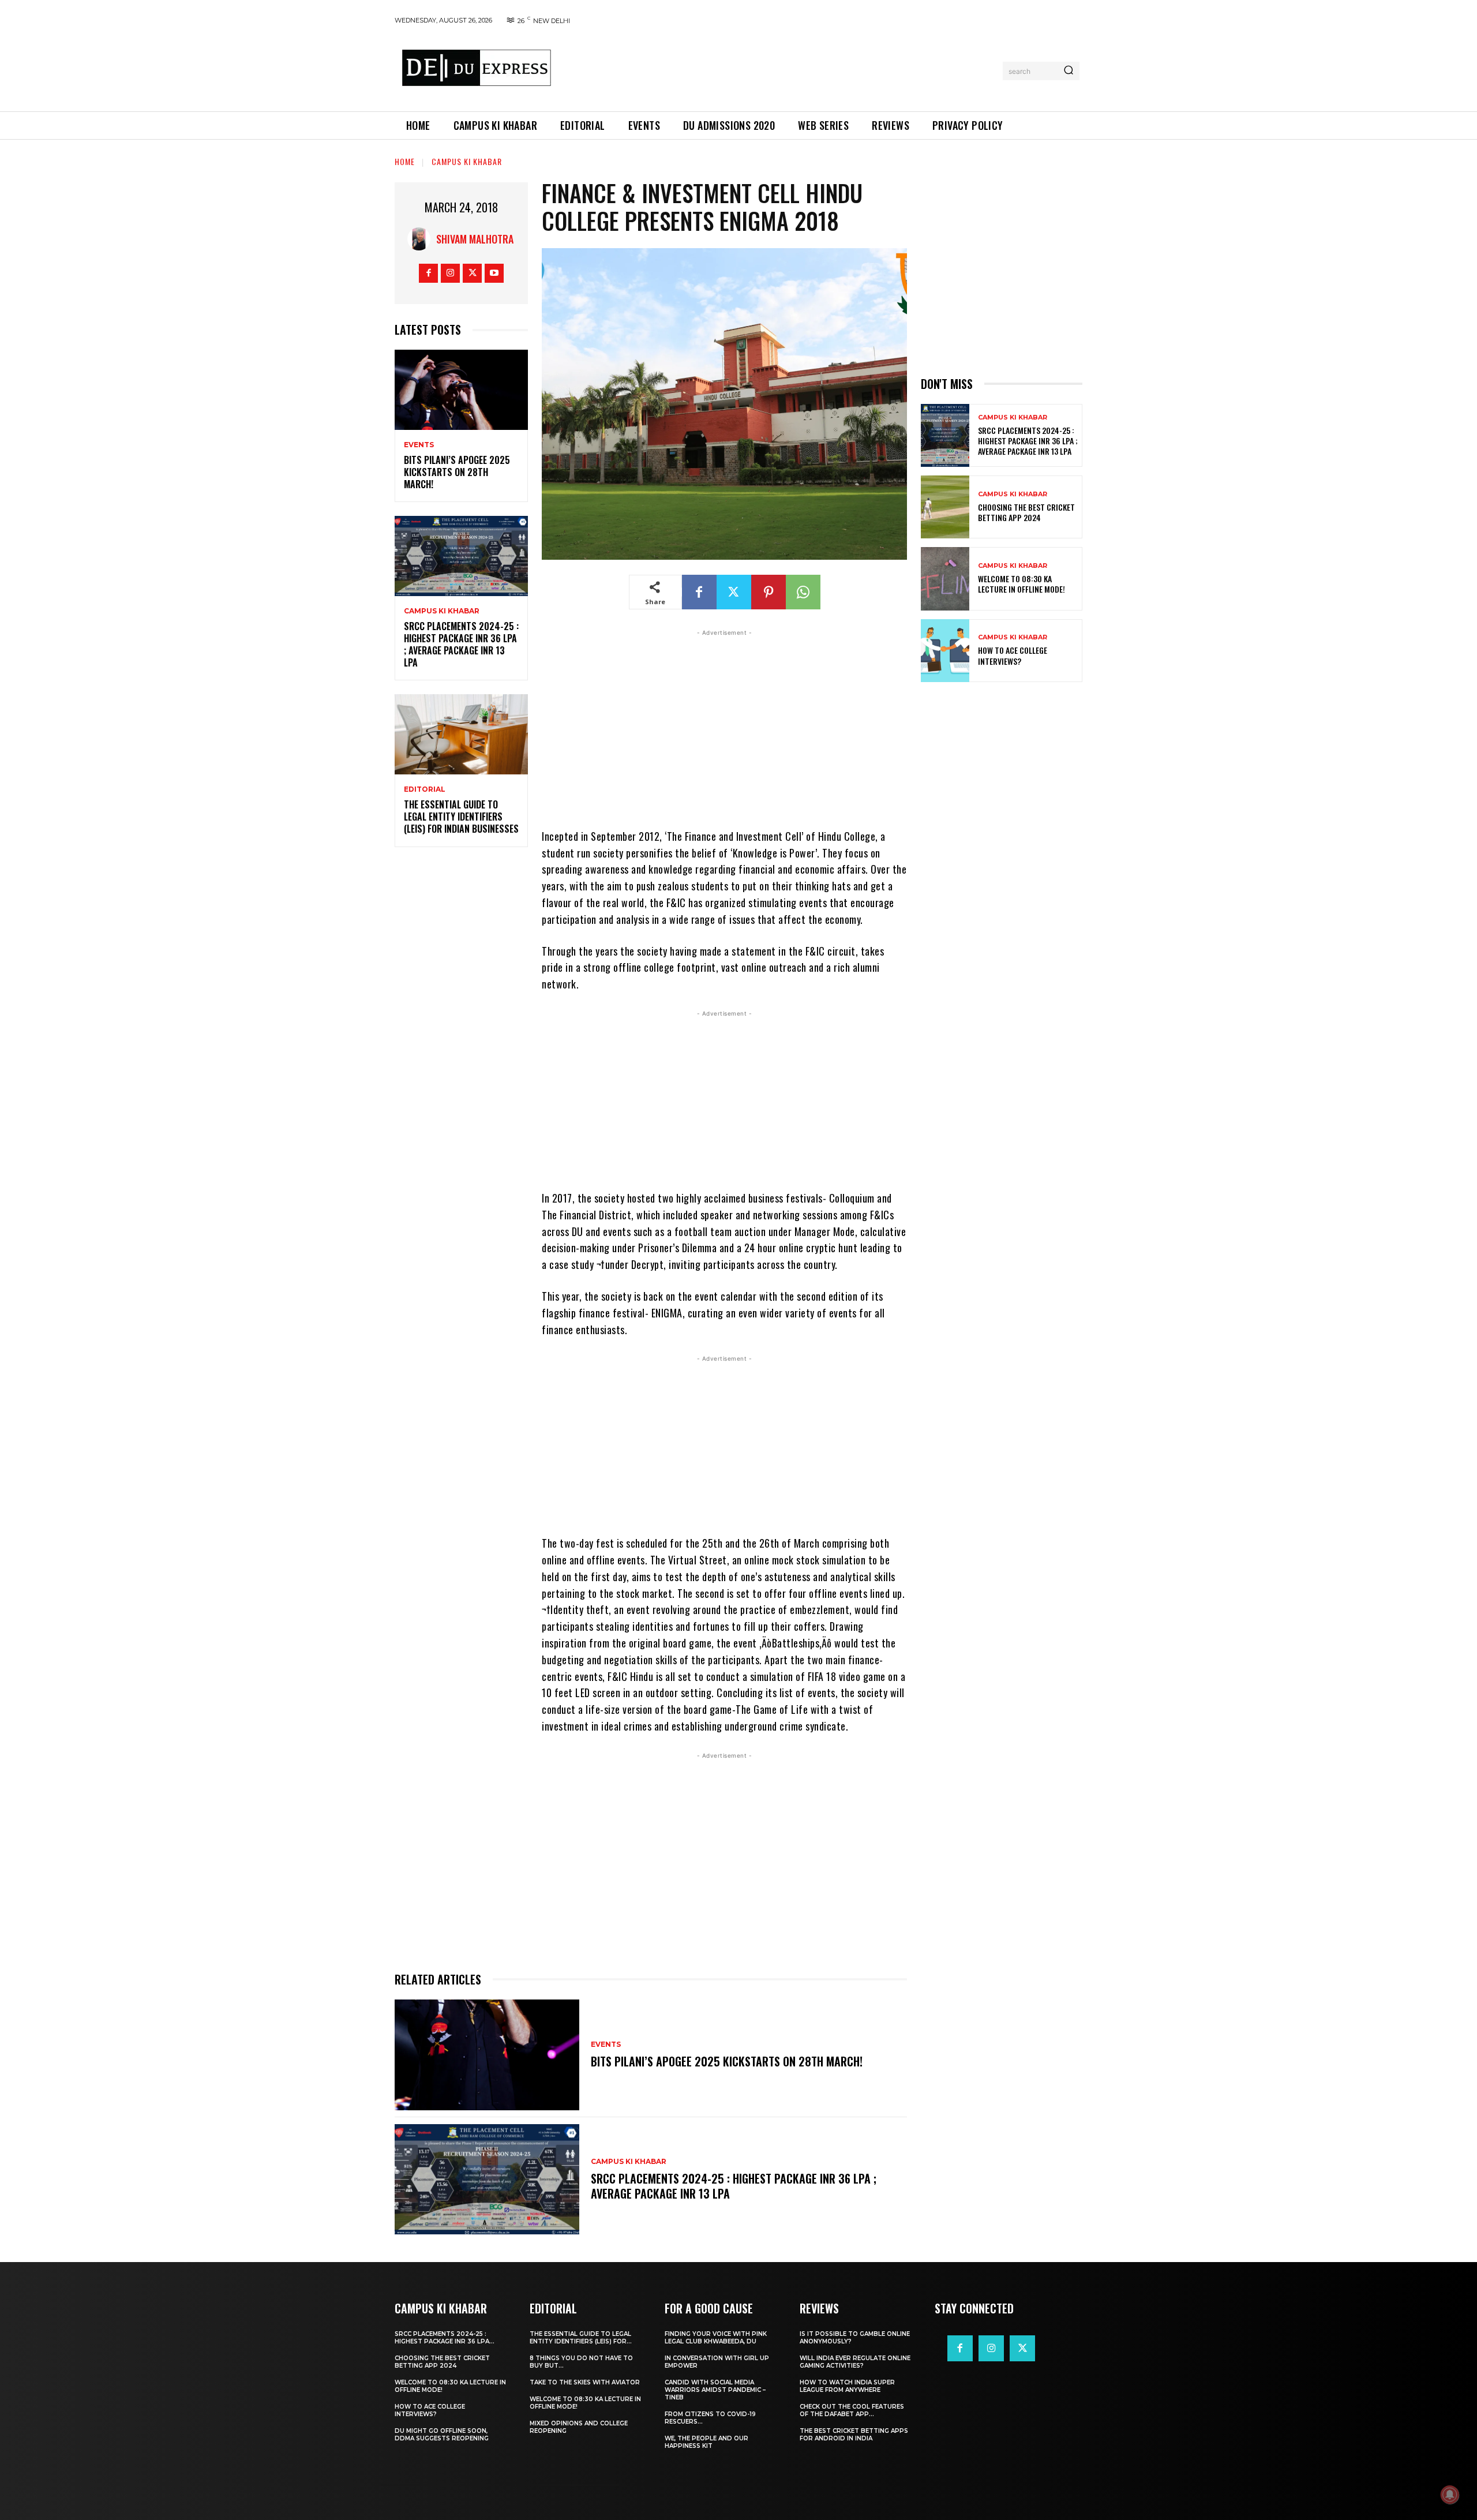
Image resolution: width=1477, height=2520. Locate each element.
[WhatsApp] (803, 592)
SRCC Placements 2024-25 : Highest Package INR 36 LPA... (445, 2338)
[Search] (1069, 71)
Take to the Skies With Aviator (585, 2382)
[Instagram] (450, 273)
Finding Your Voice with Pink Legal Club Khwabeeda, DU (716, 2338)
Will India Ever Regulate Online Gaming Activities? (855, 2362)
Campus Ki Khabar (467, 161)
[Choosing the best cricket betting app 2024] (945, 507)
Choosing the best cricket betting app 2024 (1026, 512)
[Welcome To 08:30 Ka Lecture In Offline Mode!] (945, 578)
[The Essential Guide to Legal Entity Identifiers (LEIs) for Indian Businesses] (461, 734)
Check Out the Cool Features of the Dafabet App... (852, 2410)
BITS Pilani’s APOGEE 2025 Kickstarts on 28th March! (457, 472)
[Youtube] (494, 273)
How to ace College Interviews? (1013, 655)
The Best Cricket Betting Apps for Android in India (854, 2435)
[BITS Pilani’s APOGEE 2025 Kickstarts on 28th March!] (461, 390)
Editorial (425, 789)
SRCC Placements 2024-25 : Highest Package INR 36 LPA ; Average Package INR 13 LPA (461, 644)
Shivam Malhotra (475, 239)
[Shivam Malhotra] (422, 239)
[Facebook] (428, 273)
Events (419, 445)
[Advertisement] (781, 69)
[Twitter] (472, 273)
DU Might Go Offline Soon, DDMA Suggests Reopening (442, 2435)
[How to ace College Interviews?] (945, 651)
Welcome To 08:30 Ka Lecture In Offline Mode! (1021, 584)
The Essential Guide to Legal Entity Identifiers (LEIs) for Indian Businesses (461, 817)
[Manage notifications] (1450, 2495)
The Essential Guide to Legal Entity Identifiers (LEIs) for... (581, 2338)
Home (405, 161)
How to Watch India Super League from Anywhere (847, 2386)
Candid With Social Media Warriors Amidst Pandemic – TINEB (715, 2390)
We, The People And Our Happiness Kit (706, 2442)
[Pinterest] (769, 592)
